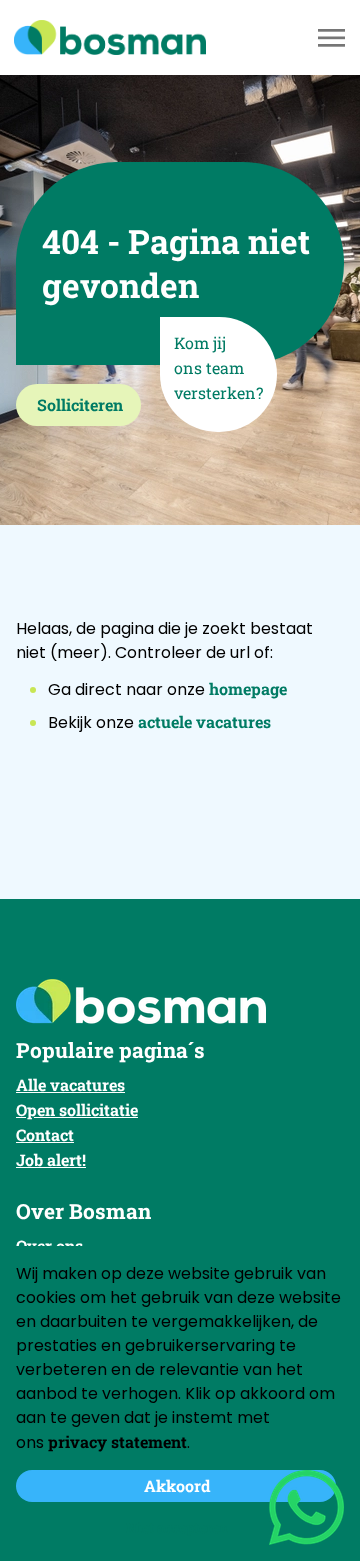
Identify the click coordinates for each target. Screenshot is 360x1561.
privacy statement (117, 1441)
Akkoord (177, 1485)
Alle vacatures (70, 1084)
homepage (248, 688)
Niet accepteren (177, 1527)
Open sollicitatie (77, 1109)
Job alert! (51, 1159)
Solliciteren (80, 404)
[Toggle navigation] (333, 38)
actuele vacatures (204, 721)
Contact (45, 1134)
